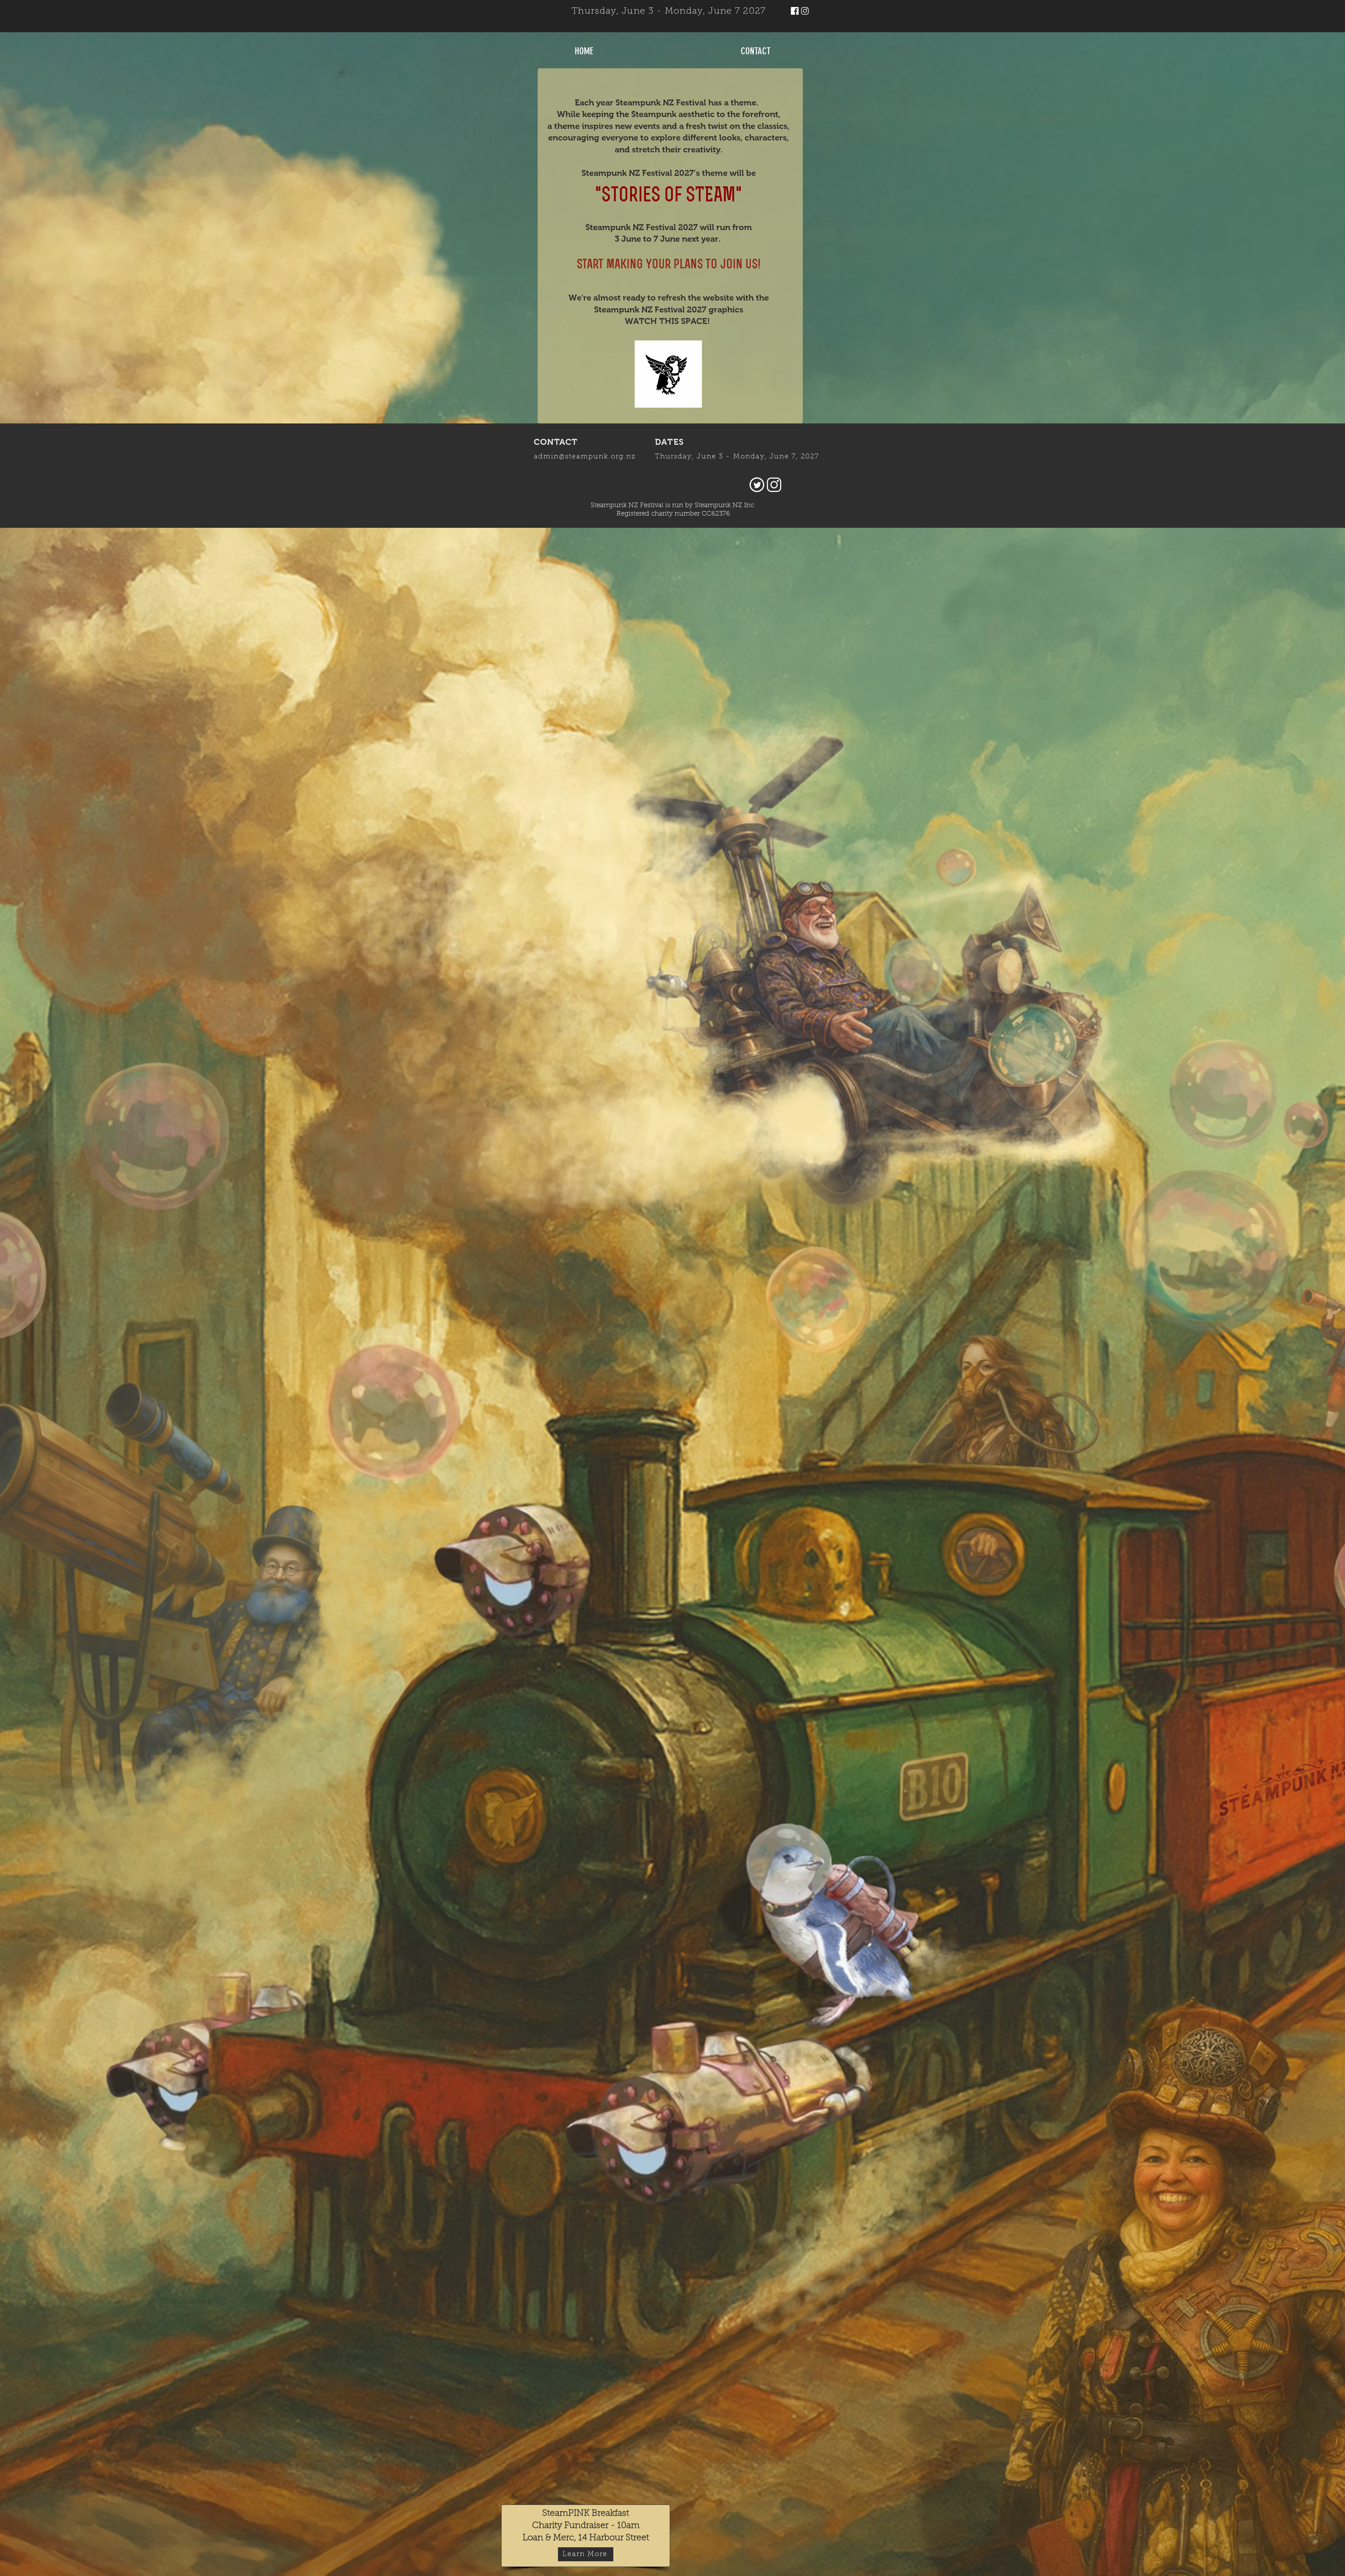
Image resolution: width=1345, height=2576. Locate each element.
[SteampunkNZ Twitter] (757, 485)
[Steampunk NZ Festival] (795, 11)
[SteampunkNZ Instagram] (805, 11)
